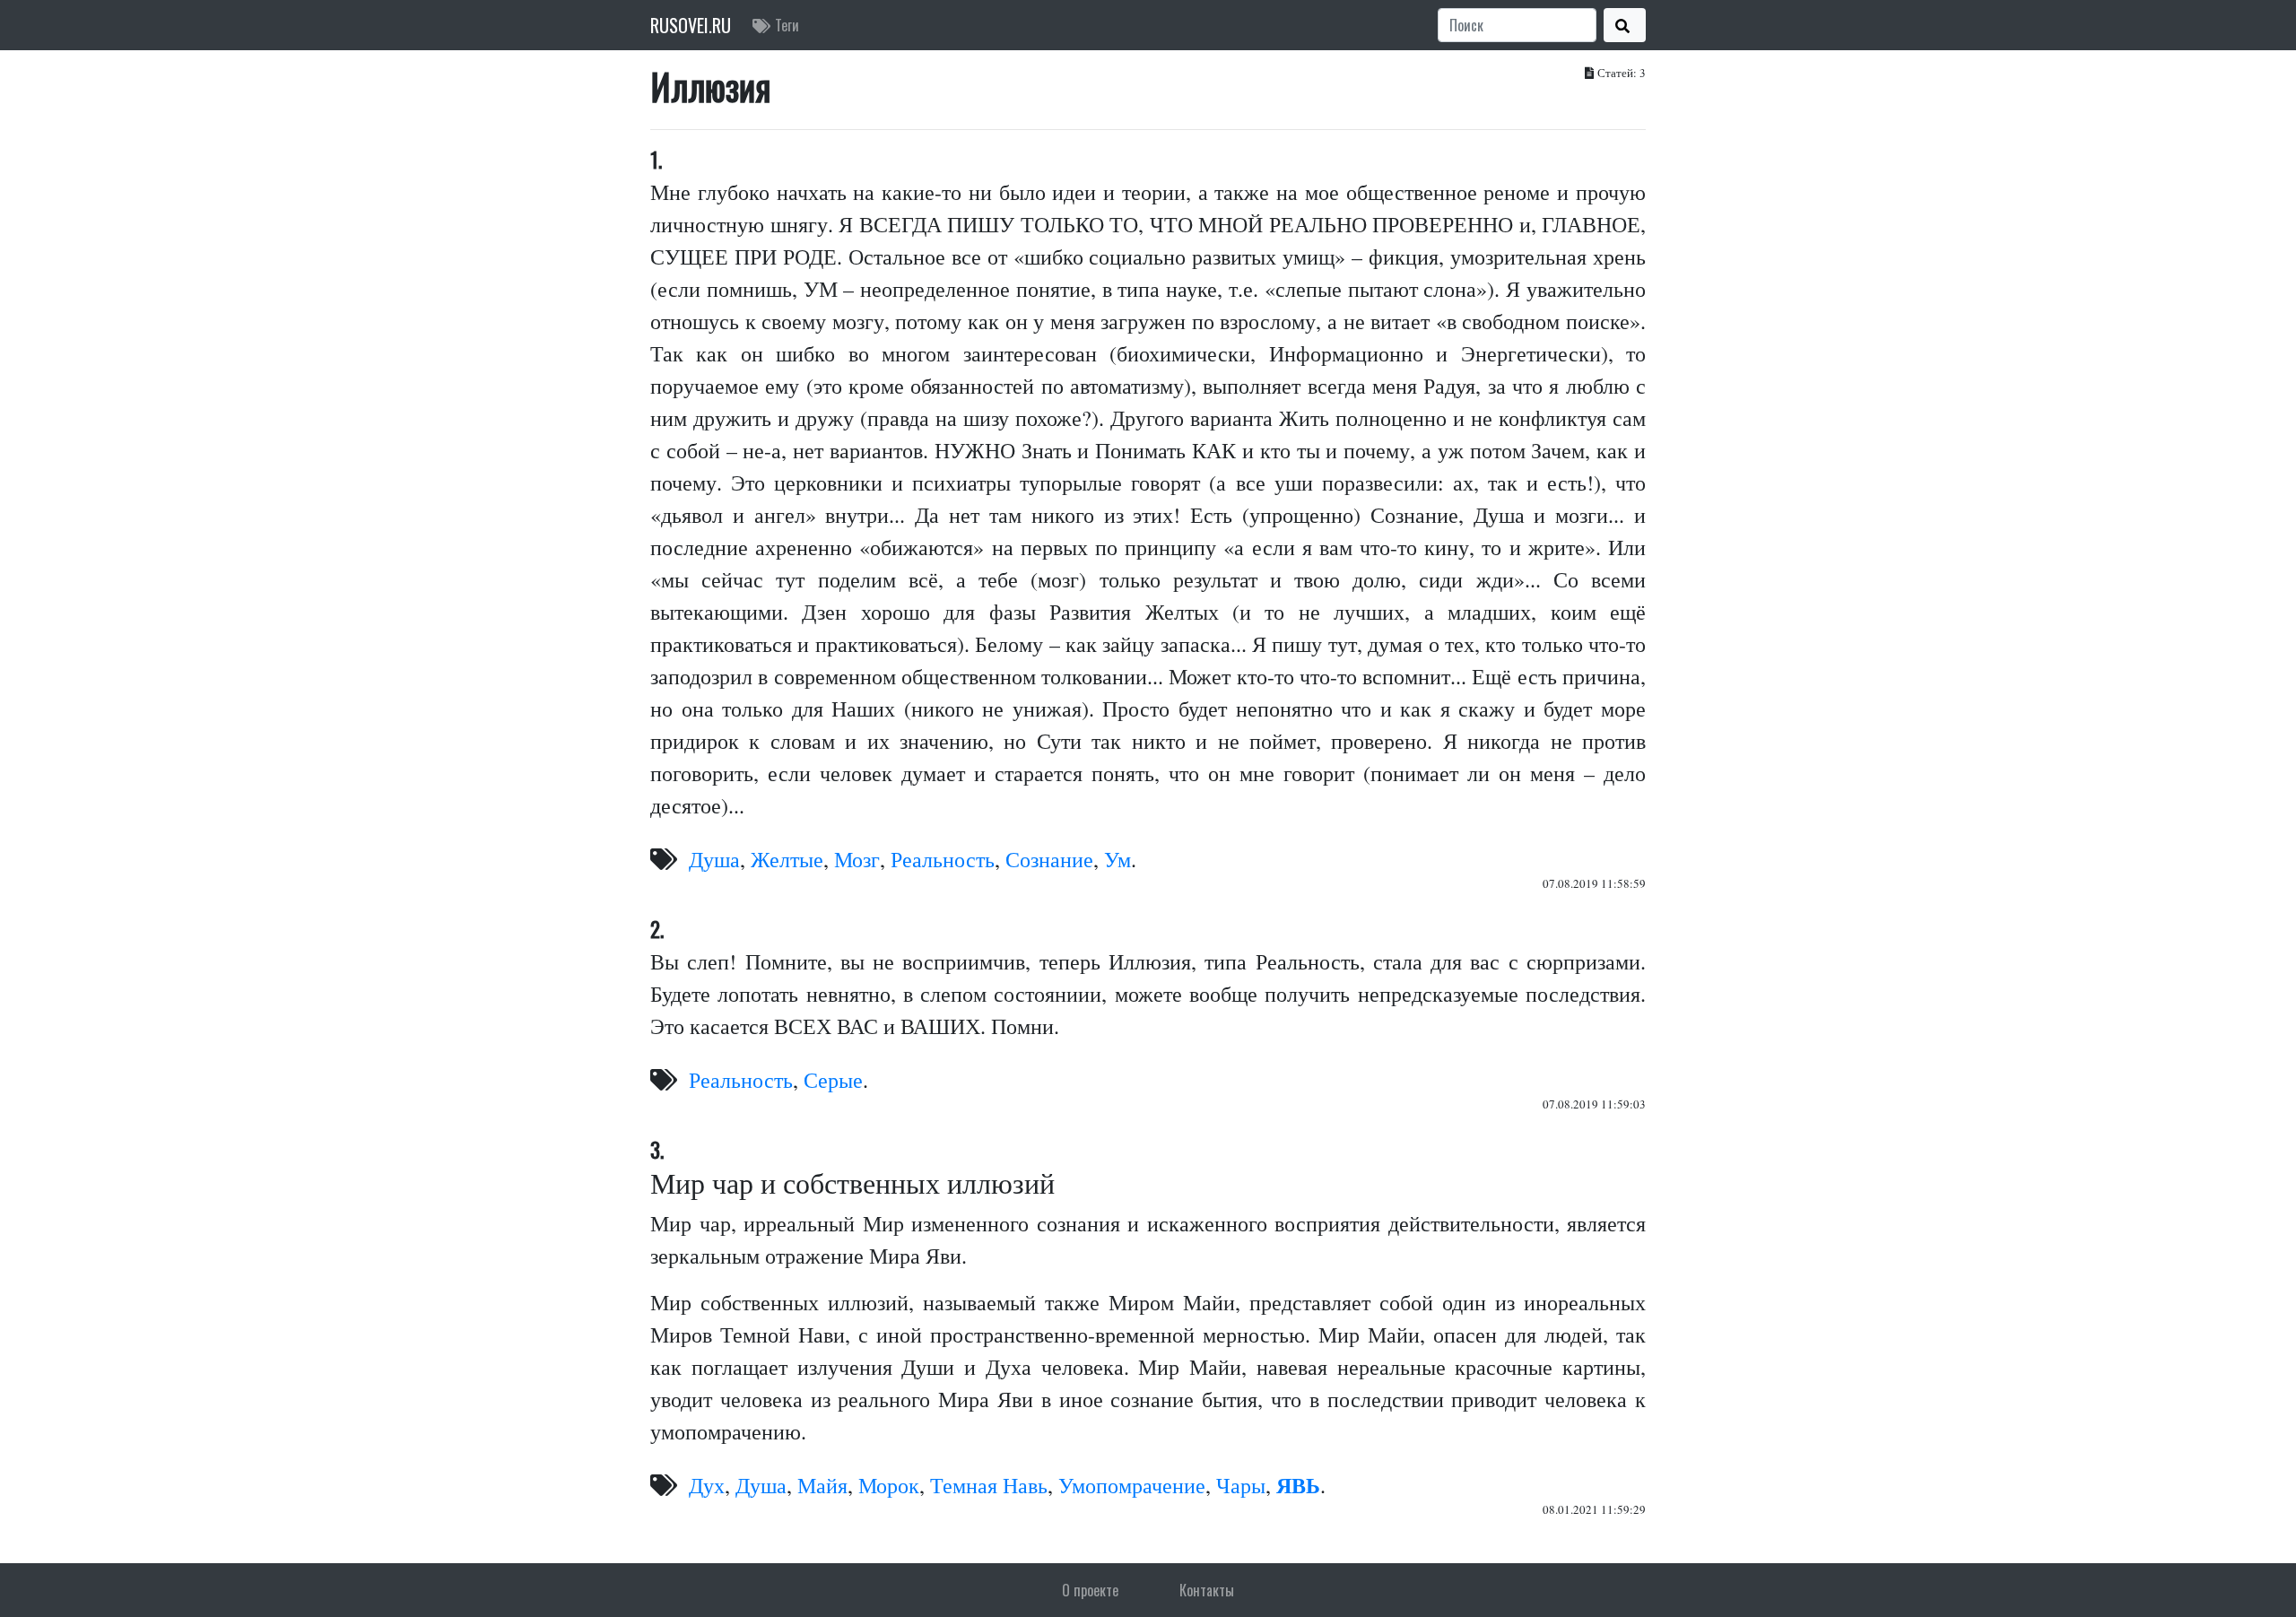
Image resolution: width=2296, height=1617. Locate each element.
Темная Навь (989, 1485)
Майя (822, 1485)
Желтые (787, 859)
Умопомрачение (1132, 1485)
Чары (1241, 1485)
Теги (787, 25)
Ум (1118, 859)
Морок (889, 1485)
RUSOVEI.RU (691, 25)
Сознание (1049, 859)
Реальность (943, 859)
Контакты (1207, 1590)
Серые (833, 1080)
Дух (707, 1485)
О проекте (1090, 1590)
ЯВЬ (1298, 1485)
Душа (714, 859)
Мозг (857, 859)
